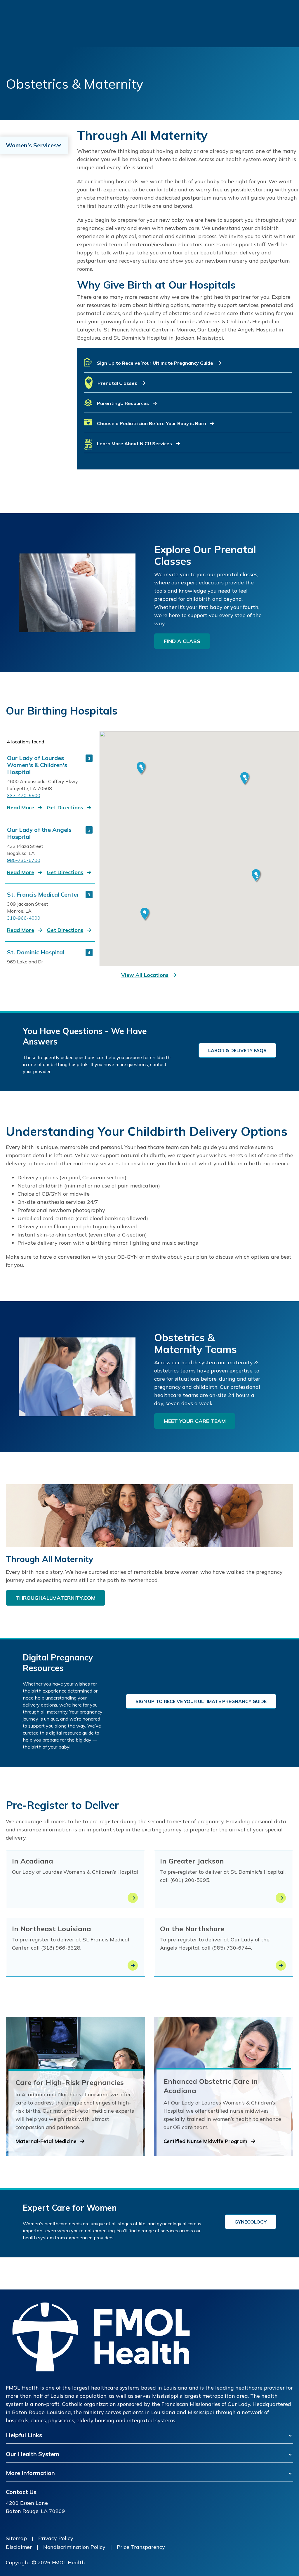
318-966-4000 (24, 918)
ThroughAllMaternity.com (55, 1598)
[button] (188, 365)
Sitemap (16, 2538)
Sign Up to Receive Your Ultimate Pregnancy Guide (201, 1701)
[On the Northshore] (281, 1965)
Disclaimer (19, 2547)
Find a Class (182, 641)
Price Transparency (141, 2547)
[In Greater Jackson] (281, 1898)
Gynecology (251, 2222)
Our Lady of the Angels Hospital (39, 833)
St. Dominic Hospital (36, 952)
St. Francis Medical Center (43, 895)
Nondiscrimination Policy (74, 2547)
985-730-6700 (24, 860)
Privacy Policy (56, 2538)
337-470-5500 (24, 795)
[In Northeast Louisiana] (133, 1965)
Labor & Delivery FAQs (237, 1050)
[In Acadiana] (133, 1898)
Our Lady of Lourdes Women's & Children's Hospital (37, 765)
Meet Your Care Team (195, 1421)
